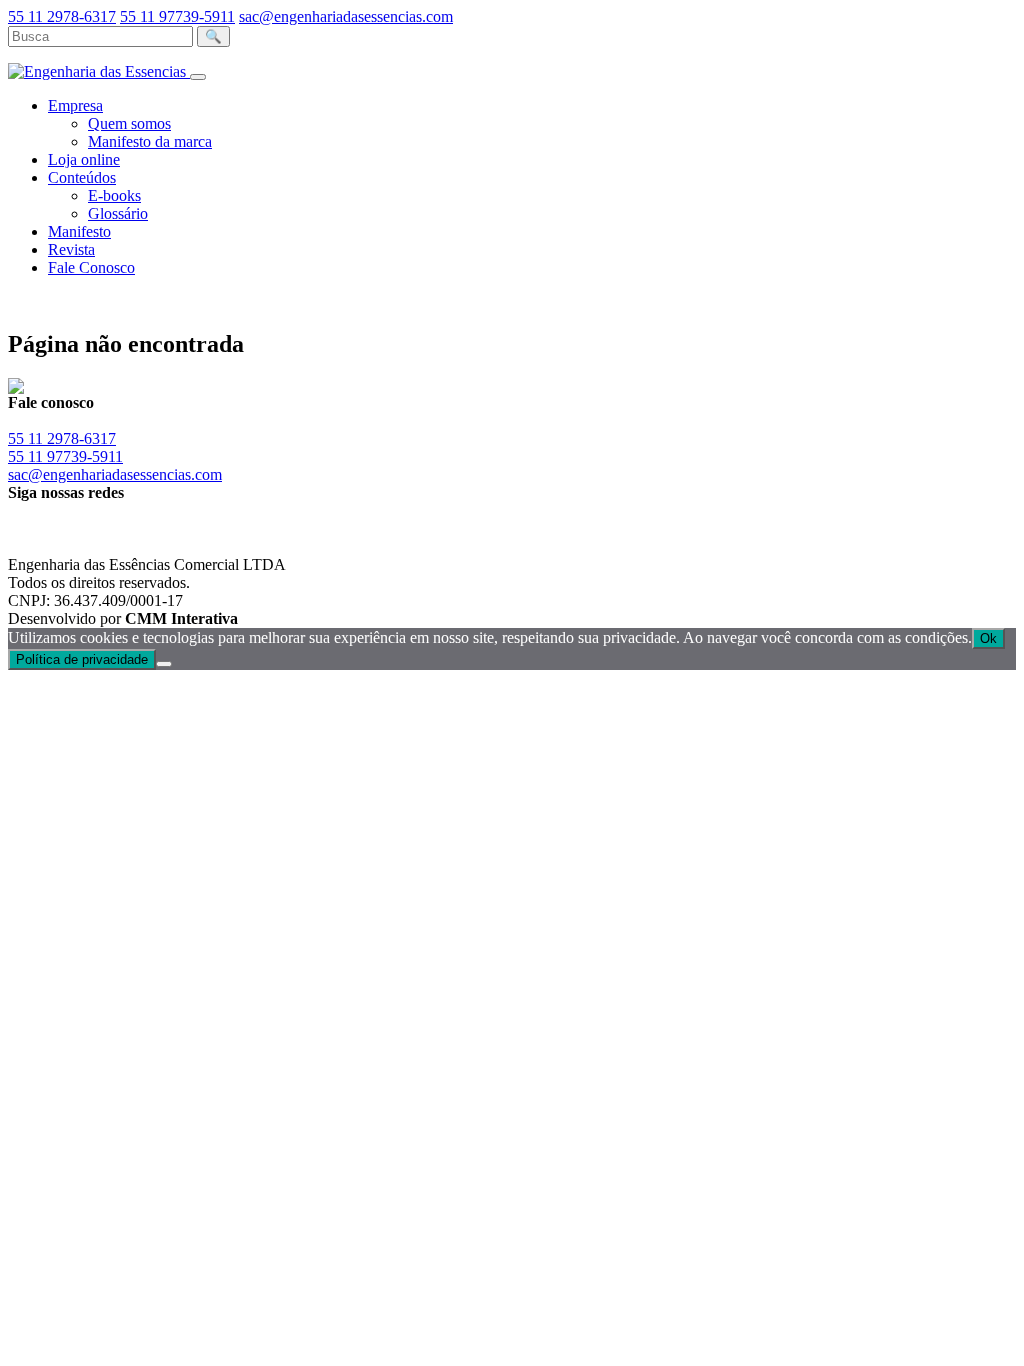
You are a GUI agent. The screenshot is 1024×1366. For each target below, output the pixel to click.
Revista (71, 249)
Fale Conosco (91, 267)
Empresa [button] (75, 105)
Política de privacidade (82, 659)
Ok (988, 638)
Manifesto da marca (150, 141)
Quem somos (129, 123)
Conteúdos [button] (82, 177)
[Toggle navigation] (198, 77)
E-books (114, 195)
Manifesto (79, 231)
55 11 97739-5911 (177, 16)
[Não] (164, 664)
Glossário (118, 213)
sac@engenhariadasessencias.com (346, 16)
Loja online (84, 159)
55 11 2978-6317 (62, 16)
